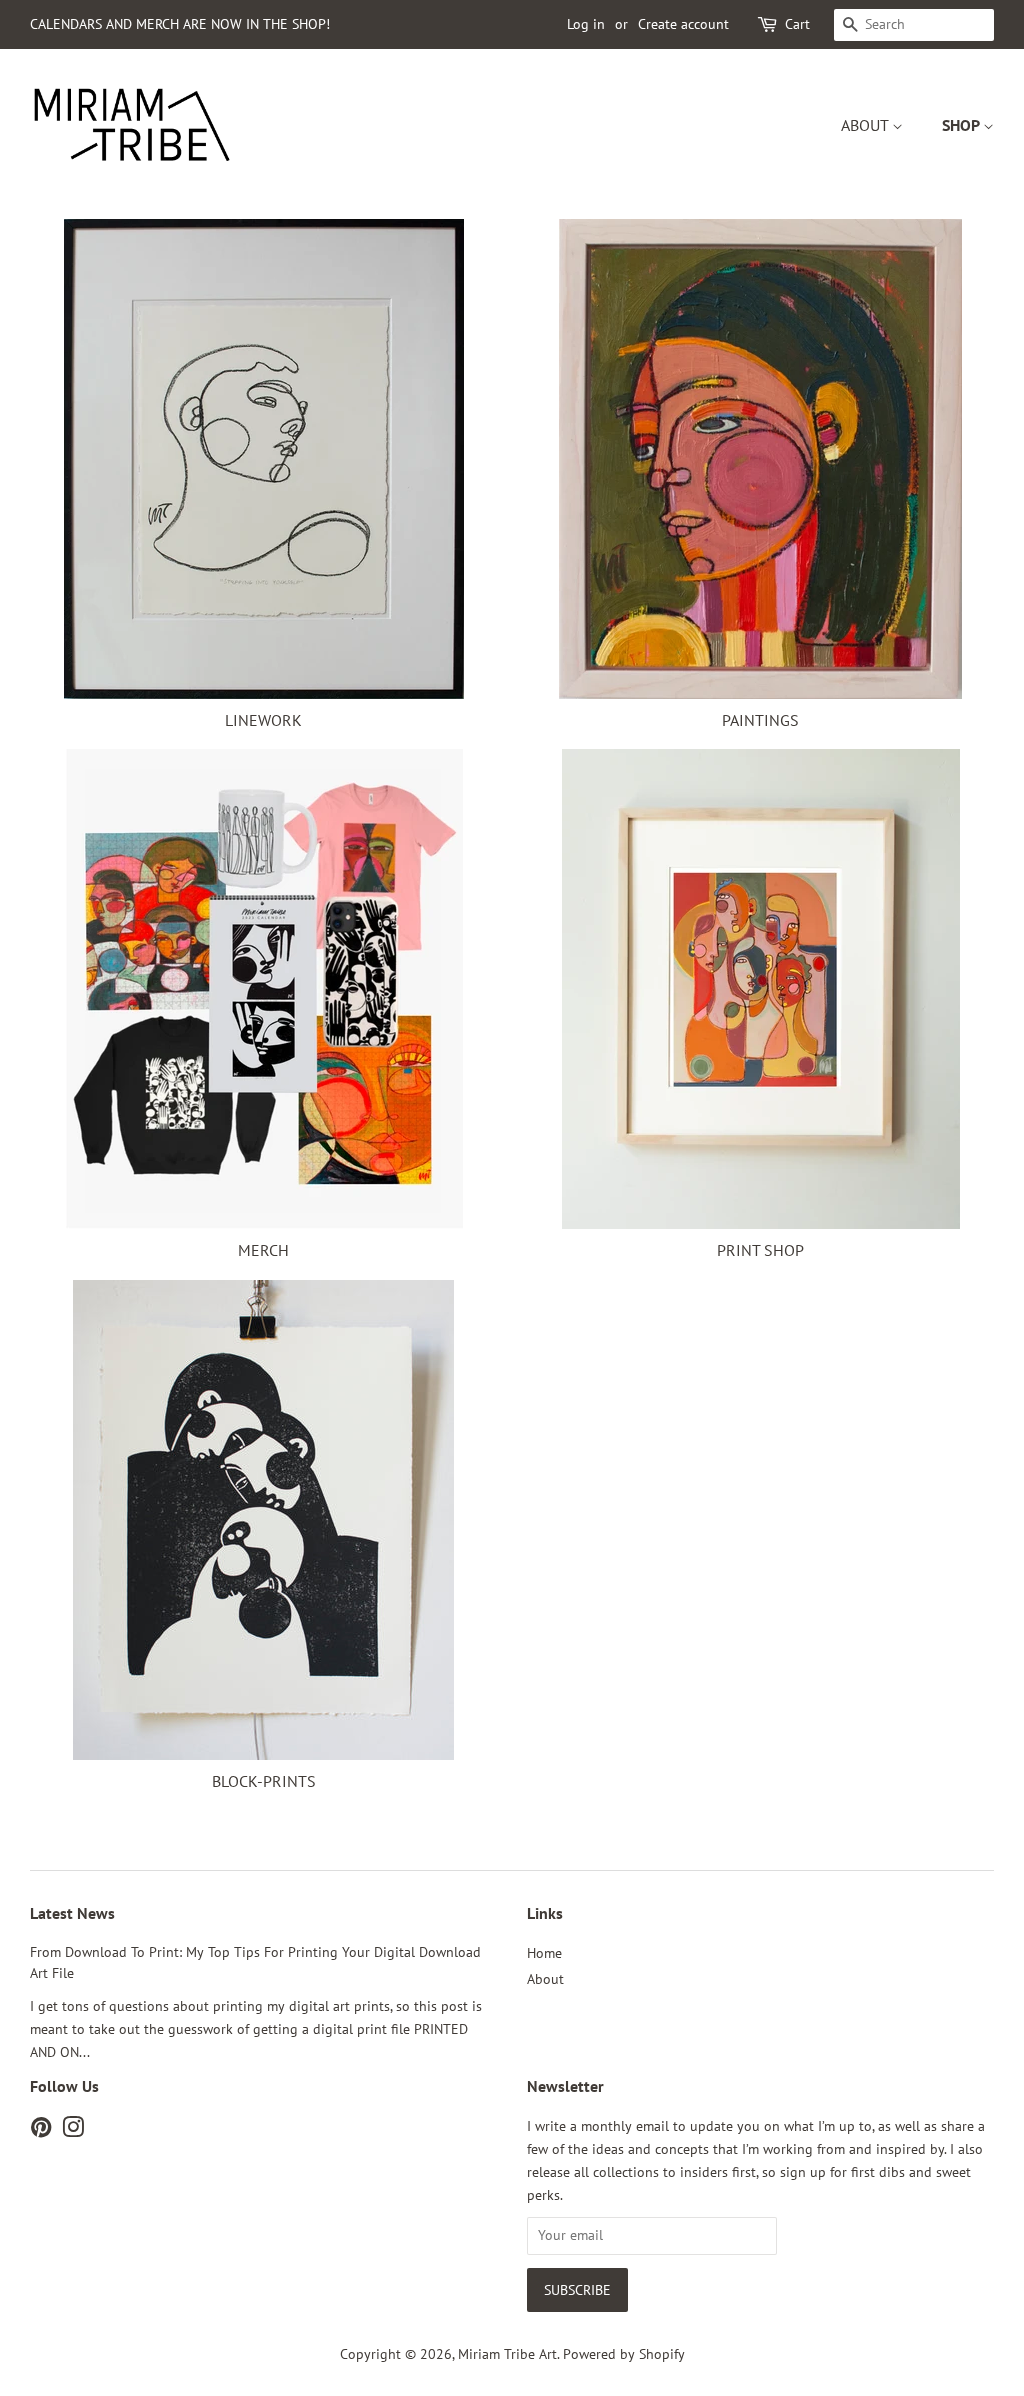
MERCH (263, 1250)
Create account (683, 24)
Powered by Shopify (624, 2354)
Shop (962, 125)
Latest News (72, 1913)
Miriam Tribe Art (507, 2354)
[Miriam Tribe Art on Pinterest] (41, 2131)
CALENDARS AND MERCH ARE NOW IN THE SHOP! (180, 24)
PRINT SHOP (760, 1250)
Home (544, 1953)
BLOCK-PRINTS (264, 1781)
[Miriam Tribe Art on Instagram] (73, 2131)
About (866, 125)
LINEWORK (263, 720)
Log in (586, 24)
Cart (797, 24)
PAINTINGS (760, 720)
